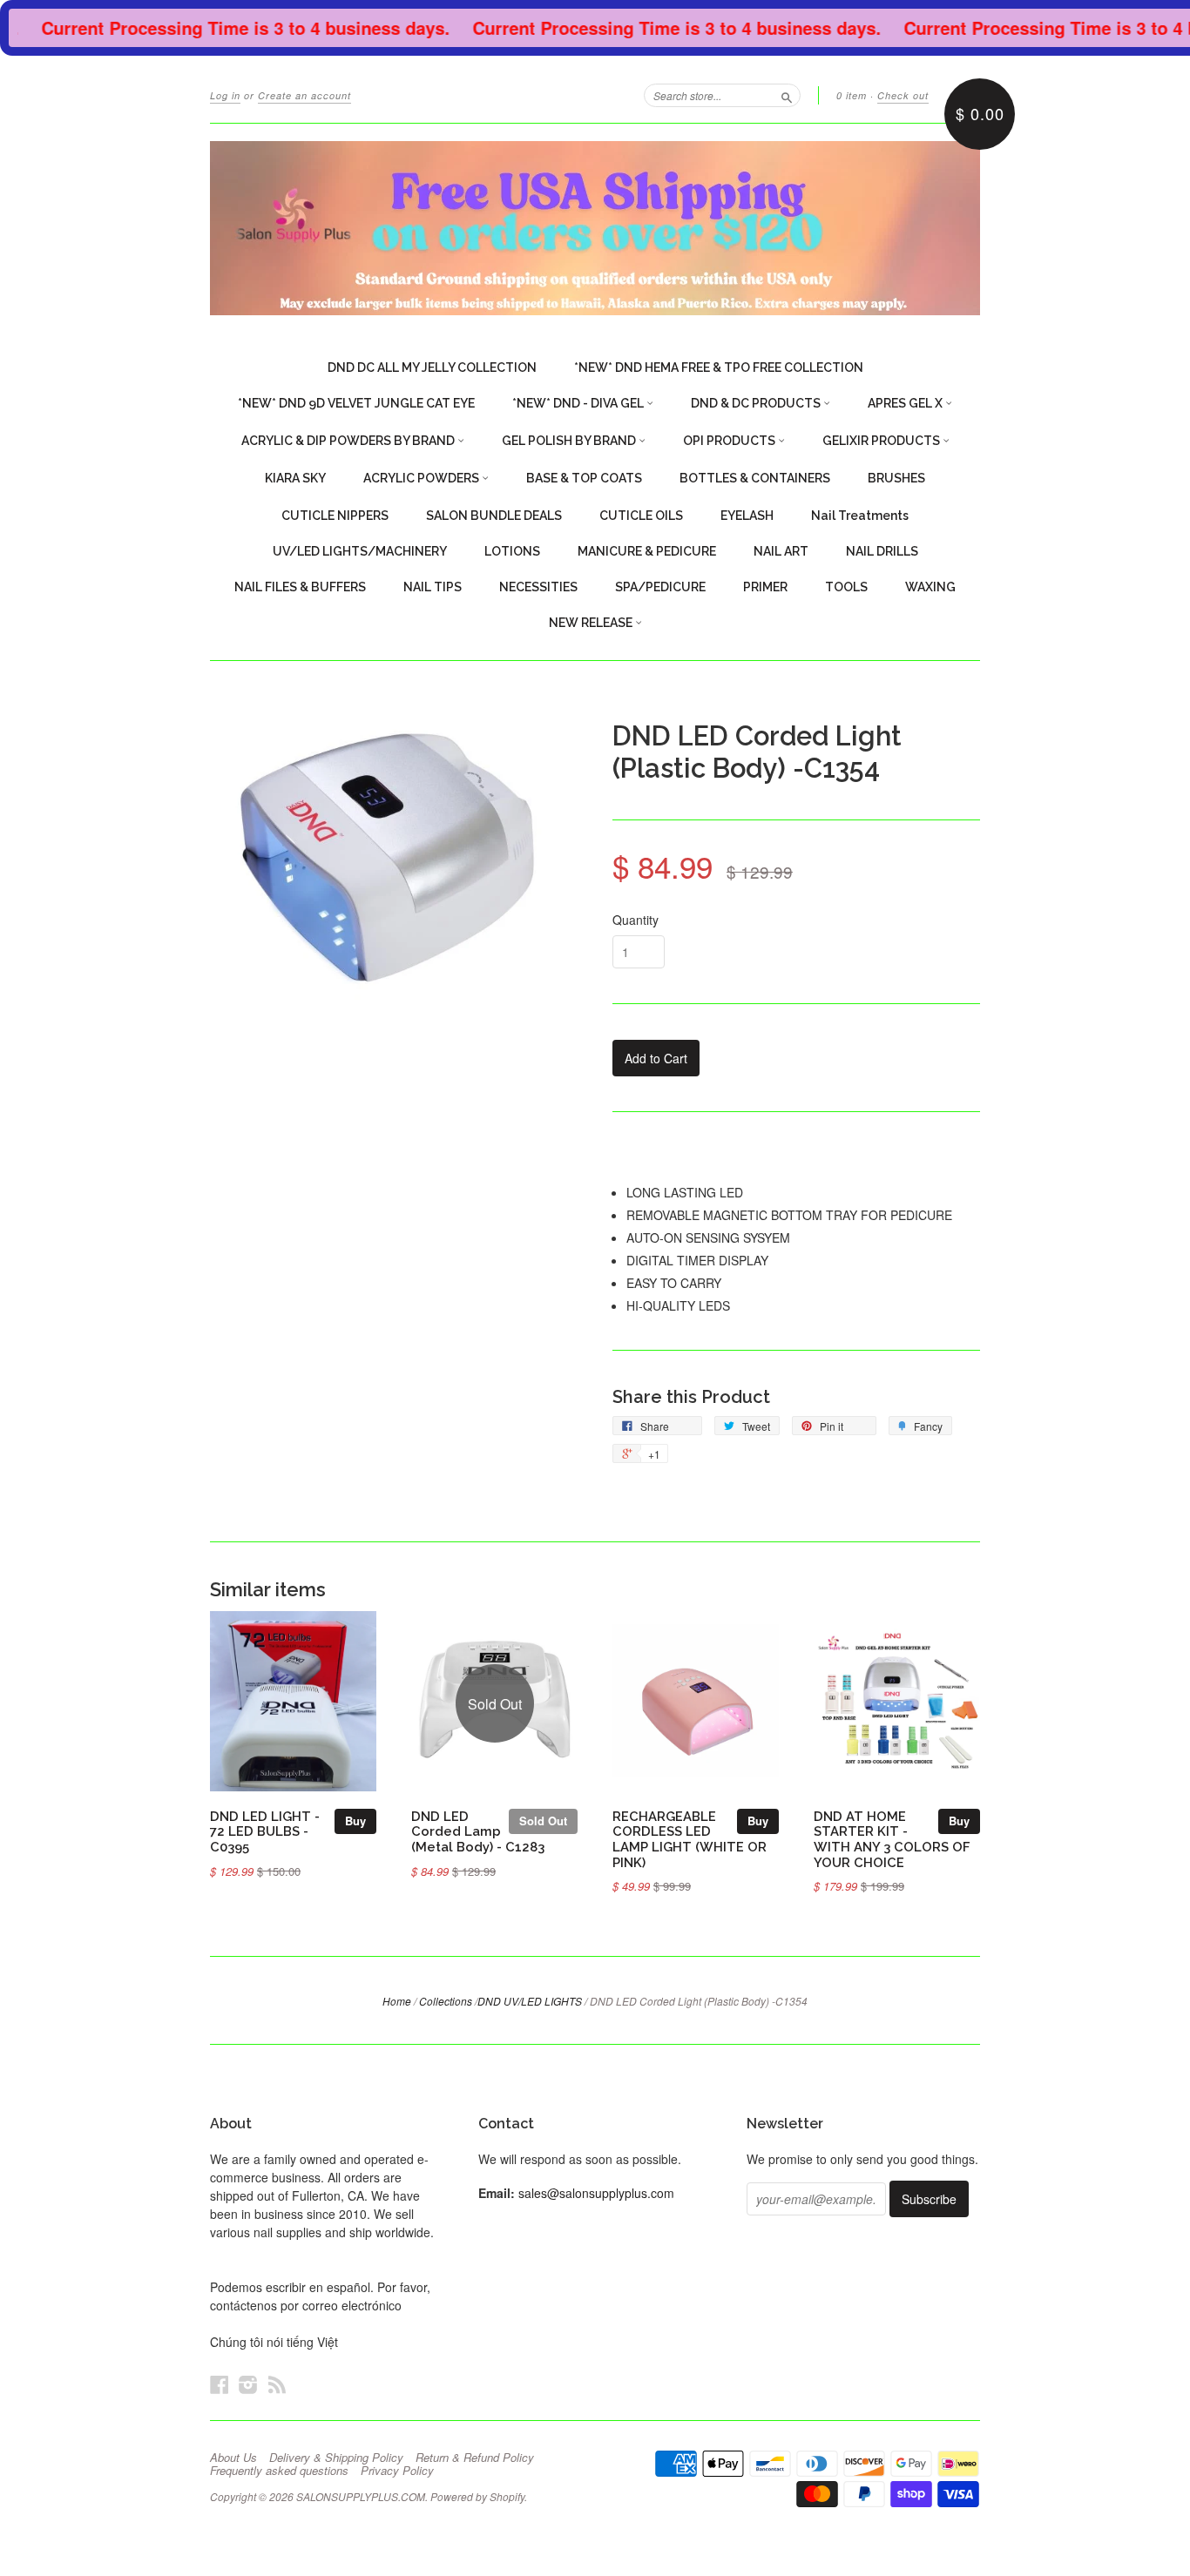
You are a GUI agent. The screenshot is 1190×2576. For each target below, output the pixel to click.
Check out (903, 95)
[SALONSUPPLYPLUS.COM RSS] (277, 2384)
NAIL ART (781, 551)
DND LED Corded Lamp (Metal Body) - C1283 (478, 1832)
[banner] (595, 228)
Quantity (636, 920)
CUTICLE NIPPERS (335, 516)
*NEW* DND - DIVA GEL (579, 403)
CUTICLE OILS (641, 516)
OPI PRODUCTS (730, 441)
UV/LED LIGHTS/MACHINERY (360, 551)
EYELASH (747, 516)
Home (397, 2001)
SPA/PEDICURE (660, 587)
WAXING (930, 587)
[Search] (787, 95)
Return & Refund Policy (475, 2458)
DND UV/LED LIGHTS (530, 2001)
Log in (225, 95)
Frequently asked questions (279, 2471)
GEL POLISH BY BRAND (570, 441)
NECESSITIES (538, 587)
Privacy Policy (397, 2471)
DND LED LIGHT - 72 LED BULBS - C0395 (265, 1832)
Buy (355, 1821)
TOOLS (846, 587)
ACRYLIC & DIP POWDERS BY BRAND (349, 441)
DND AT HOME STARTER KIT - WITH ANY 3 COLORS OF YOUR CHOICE (892, 1839)
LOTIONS (512, 551)
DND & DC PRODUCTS (757, 403)
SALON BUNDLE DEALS (494, 516)
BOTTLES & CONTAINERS (755, 478)
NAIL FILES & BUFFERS (300, 587)
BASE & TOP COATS (584, 478)
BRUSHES (896, 478)
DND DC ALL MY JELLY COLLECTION (432, 368)
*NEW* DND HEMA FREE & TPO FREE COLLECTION (719, 368)
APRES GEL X (906, 403)
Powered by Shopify (477, 2496)
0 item (852, 95)
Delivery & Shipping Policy (336, 2458)
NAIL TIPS (433, 587)
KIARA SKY (295, 478)
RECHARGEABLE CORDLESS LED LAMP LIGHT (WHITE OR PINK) (690, 1839)
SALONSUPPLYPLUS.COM (361, 2496)
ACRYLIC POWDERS (423, 478)
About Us (233, 2458)
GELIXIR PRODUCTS (882, 441)
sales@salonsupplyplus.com (596, 2193)
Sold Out (543, 1821)
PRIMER (765, 587)
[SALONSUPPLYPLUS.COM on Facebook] (220, 2384)
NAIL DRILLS (882, 551)
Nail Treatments (860, 516)
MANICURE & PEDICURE (647, 551)
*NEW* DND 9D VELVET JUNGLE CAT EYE (356, 403)
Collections (446, 2001)
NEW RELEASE (592, 623)
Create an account (304, 95)
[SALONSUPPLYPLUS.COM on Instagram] (248, 2384)
